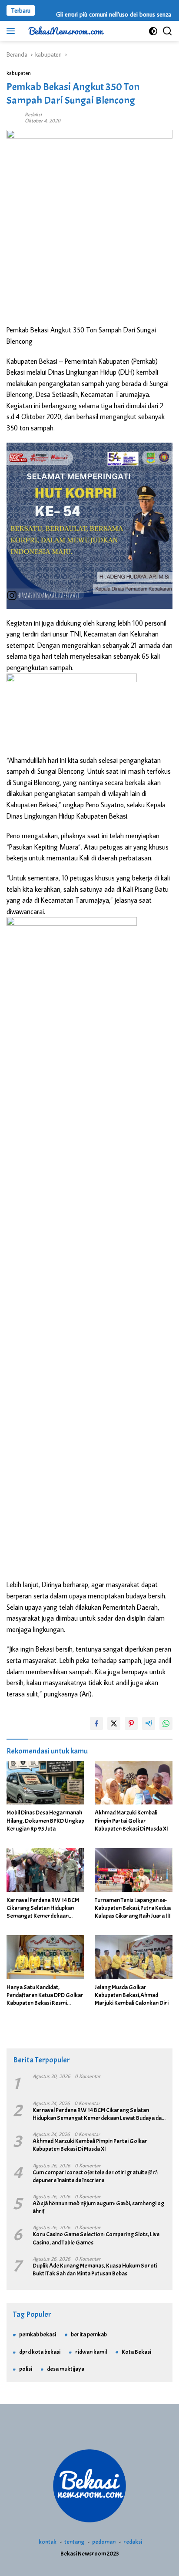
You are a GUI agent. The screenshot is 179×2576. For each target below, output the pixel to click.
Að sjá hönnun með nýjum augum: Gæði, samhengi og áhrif (98, 2207)
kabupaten (19, 73)
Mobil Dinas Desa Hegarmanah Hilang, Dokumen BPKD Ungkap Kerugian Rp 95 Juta (45, 1820)
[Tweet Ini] (114, 1723)
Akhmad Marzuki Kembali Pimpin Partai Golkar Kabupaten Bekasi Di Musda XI (131, 1820)
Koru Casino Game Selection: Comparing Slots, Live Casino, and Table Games (96, 2238)
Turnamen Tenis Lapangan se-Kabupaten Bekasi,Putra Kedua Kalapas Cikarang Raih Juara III (133, 1908)
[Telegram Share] (149, 1723)
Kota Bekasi (136, 2352)
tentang (74, 2542)
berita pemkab (89, 2334)
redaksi (133, 2542)
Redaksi (33, 114)
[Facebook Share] (96, 1723)
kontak (48, 2542)
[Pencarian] (167, 31)
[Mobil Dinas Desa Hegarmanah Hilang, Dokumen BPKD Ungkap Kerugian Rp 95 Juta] (45, 1783)
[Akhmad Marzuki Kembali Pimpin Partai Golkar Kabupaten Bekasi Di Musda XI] (134, 1783)
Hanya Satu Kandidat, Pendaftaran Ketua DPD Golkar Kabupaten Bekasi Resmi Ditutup (45, 1995)
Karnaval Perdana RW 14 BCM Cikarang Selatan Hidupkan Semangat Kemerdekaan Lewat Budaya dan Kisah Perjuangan (43, 1908)
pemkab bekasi (38, 2334)
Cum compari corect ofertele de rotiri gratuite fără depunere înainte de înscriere (95, 2176)
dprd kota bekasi (40, 2352)
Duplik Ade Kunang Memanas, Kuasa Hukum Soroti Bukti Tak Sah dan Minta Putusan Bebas (95, 2270)
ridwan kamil (91, 2352)
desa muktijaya (66, 2369)
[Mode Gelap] (153, 31)
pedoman (104, 2542)
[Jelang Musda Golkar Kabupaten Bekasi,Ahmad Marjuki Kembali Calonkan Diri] (134, 1957)
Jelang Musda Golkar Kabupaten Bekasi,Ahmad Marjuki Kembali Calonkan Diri (132, 1995)
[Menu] (12, 31)
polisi (26, 2369)
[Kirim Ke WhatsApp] (166, 1723)
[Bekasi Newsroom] (65, 31)
